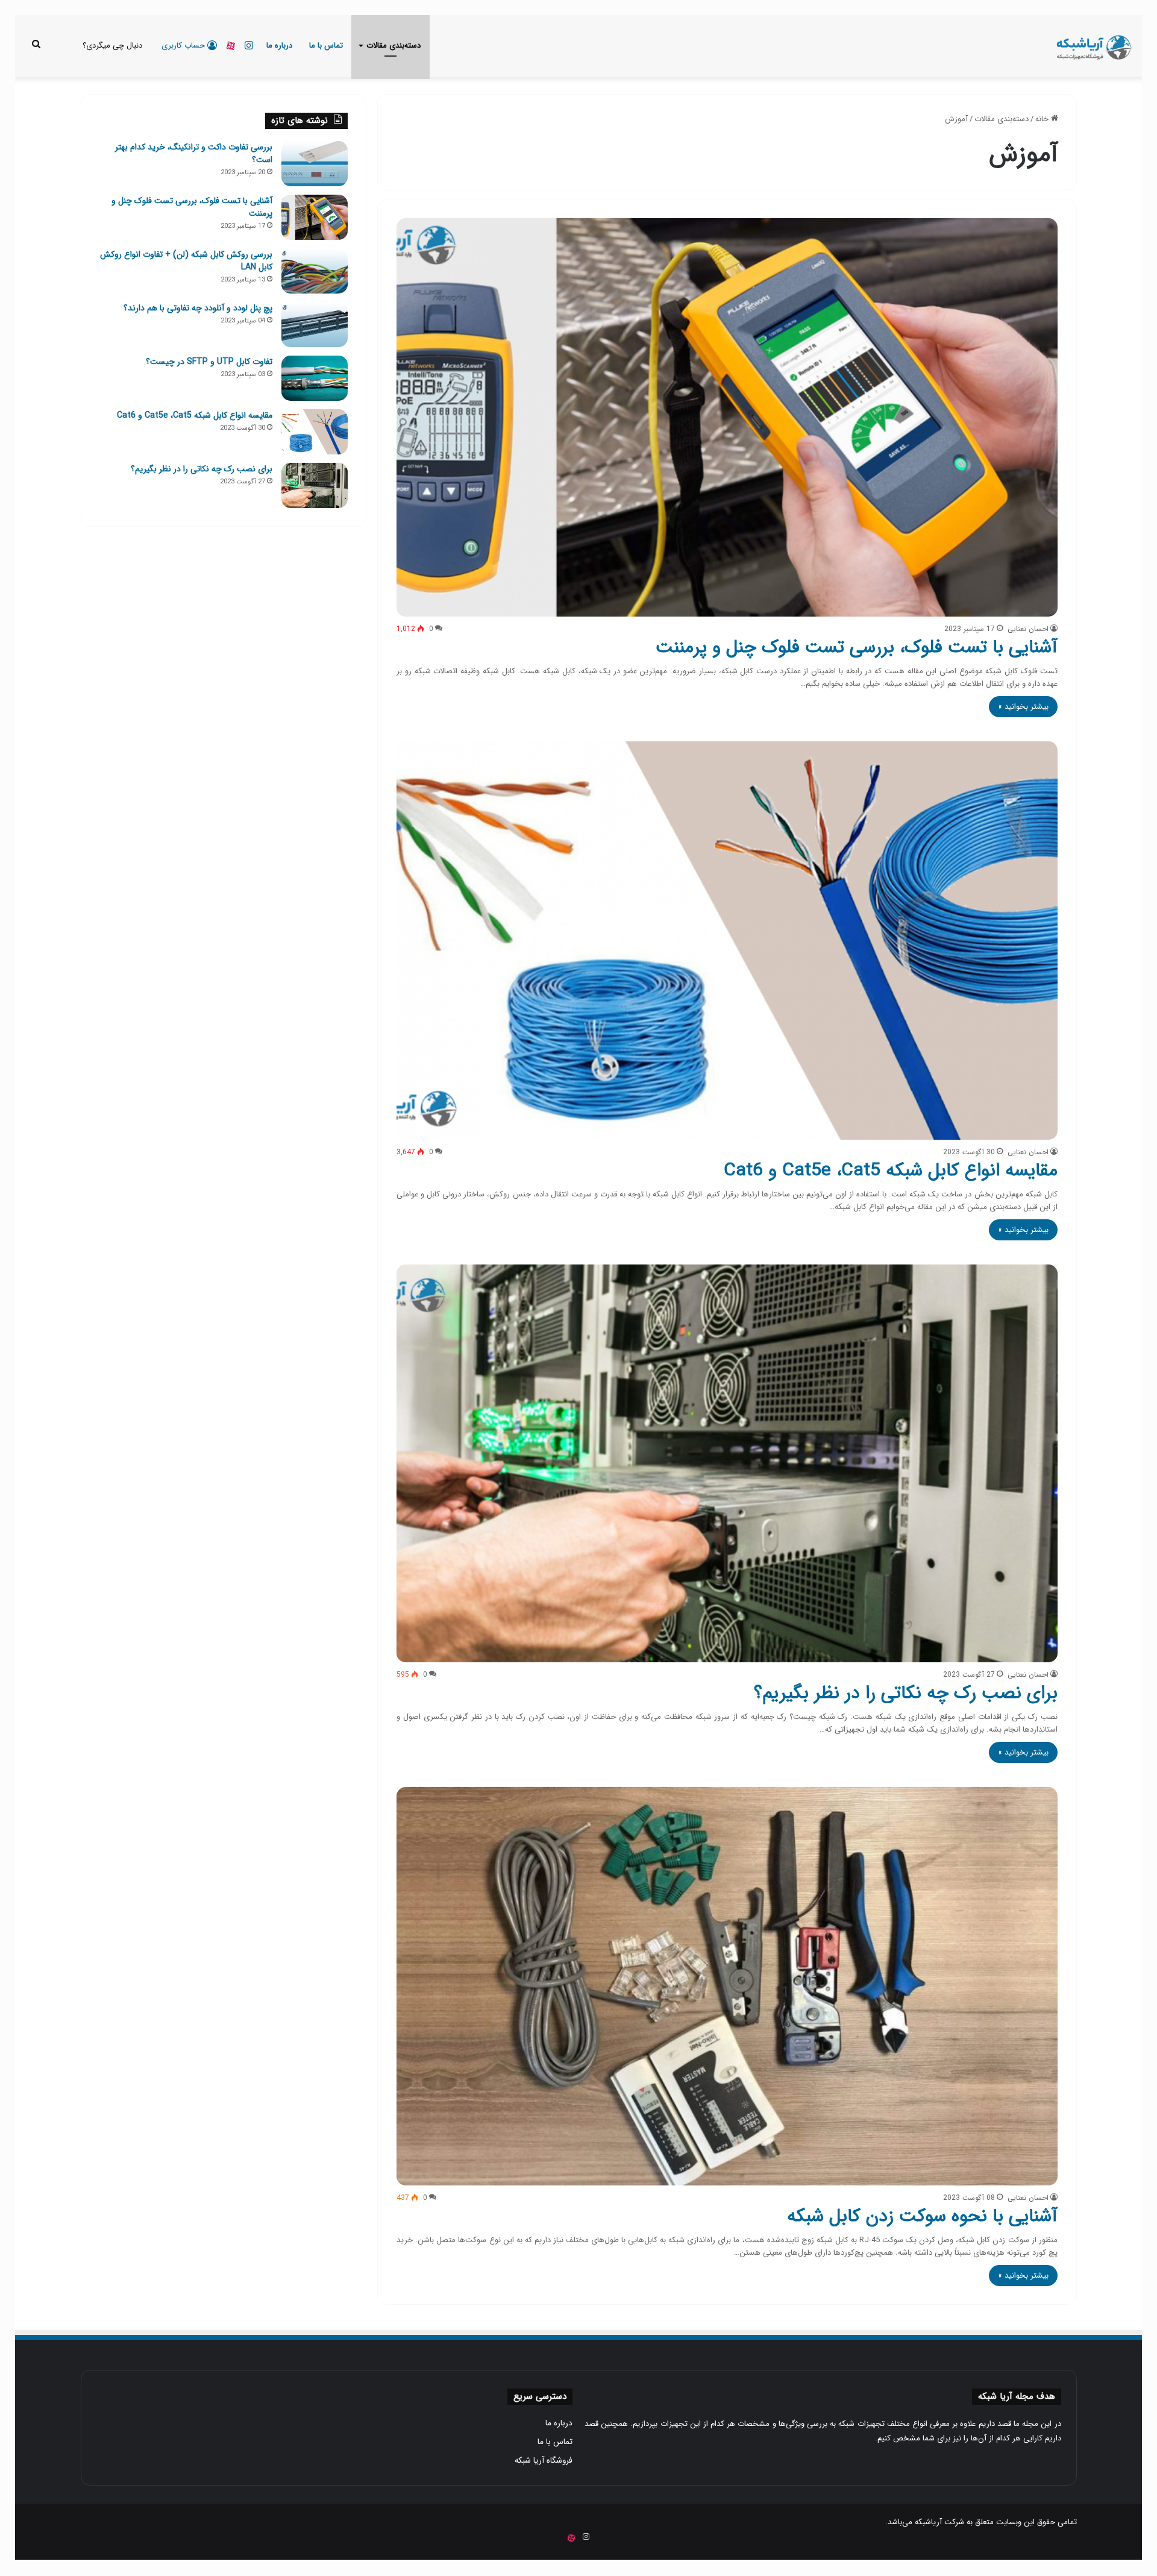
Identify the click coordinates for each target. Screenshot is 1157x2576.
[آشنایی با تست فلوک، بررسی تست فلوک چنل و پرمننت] (727, 417)
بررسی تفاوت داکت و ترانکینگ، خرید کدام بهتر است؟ (194, 153)
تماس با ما (326, 46)
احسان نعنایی (1028, 629)
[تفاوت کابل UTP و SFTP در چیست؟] (315, 378)
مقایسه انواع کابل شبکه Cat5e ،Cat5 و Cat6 (891, 1171)
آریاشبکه (928, 2522)
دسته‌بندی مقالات (394, 46)
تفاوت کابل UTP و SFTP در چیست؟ (209, 362)
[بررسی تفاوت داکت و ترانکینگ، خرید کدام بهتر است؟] (315, 164)
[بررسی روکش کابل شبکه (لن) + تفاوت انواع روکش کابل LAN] (315, 271)
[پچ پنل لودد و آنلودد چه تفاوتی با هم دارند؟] (315, 325)
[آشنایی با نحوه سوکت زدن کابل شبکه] (727, 1986)
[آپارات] (231, 46)
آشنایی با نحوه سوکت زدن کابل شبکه (922, 2216)
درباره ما (279, 46)
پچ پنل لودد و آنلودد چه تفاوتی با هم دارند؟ (198, 308)
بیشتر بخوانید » (1023, 707)
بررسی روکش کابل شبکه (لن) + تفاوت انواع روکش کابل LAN (186, 261)
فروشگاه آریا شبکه (544, 2461)
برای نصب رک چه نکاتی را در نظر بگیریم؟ (906, 1693)
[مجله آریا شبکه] (1093, 46)
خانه (1043, 119)
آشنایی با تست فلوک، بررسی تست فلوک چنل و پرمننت (857, 648)
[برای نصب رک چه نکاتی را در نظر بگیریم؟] (727, 1464)
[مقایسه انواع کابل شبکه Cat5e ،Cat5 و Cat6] (727, 941)
